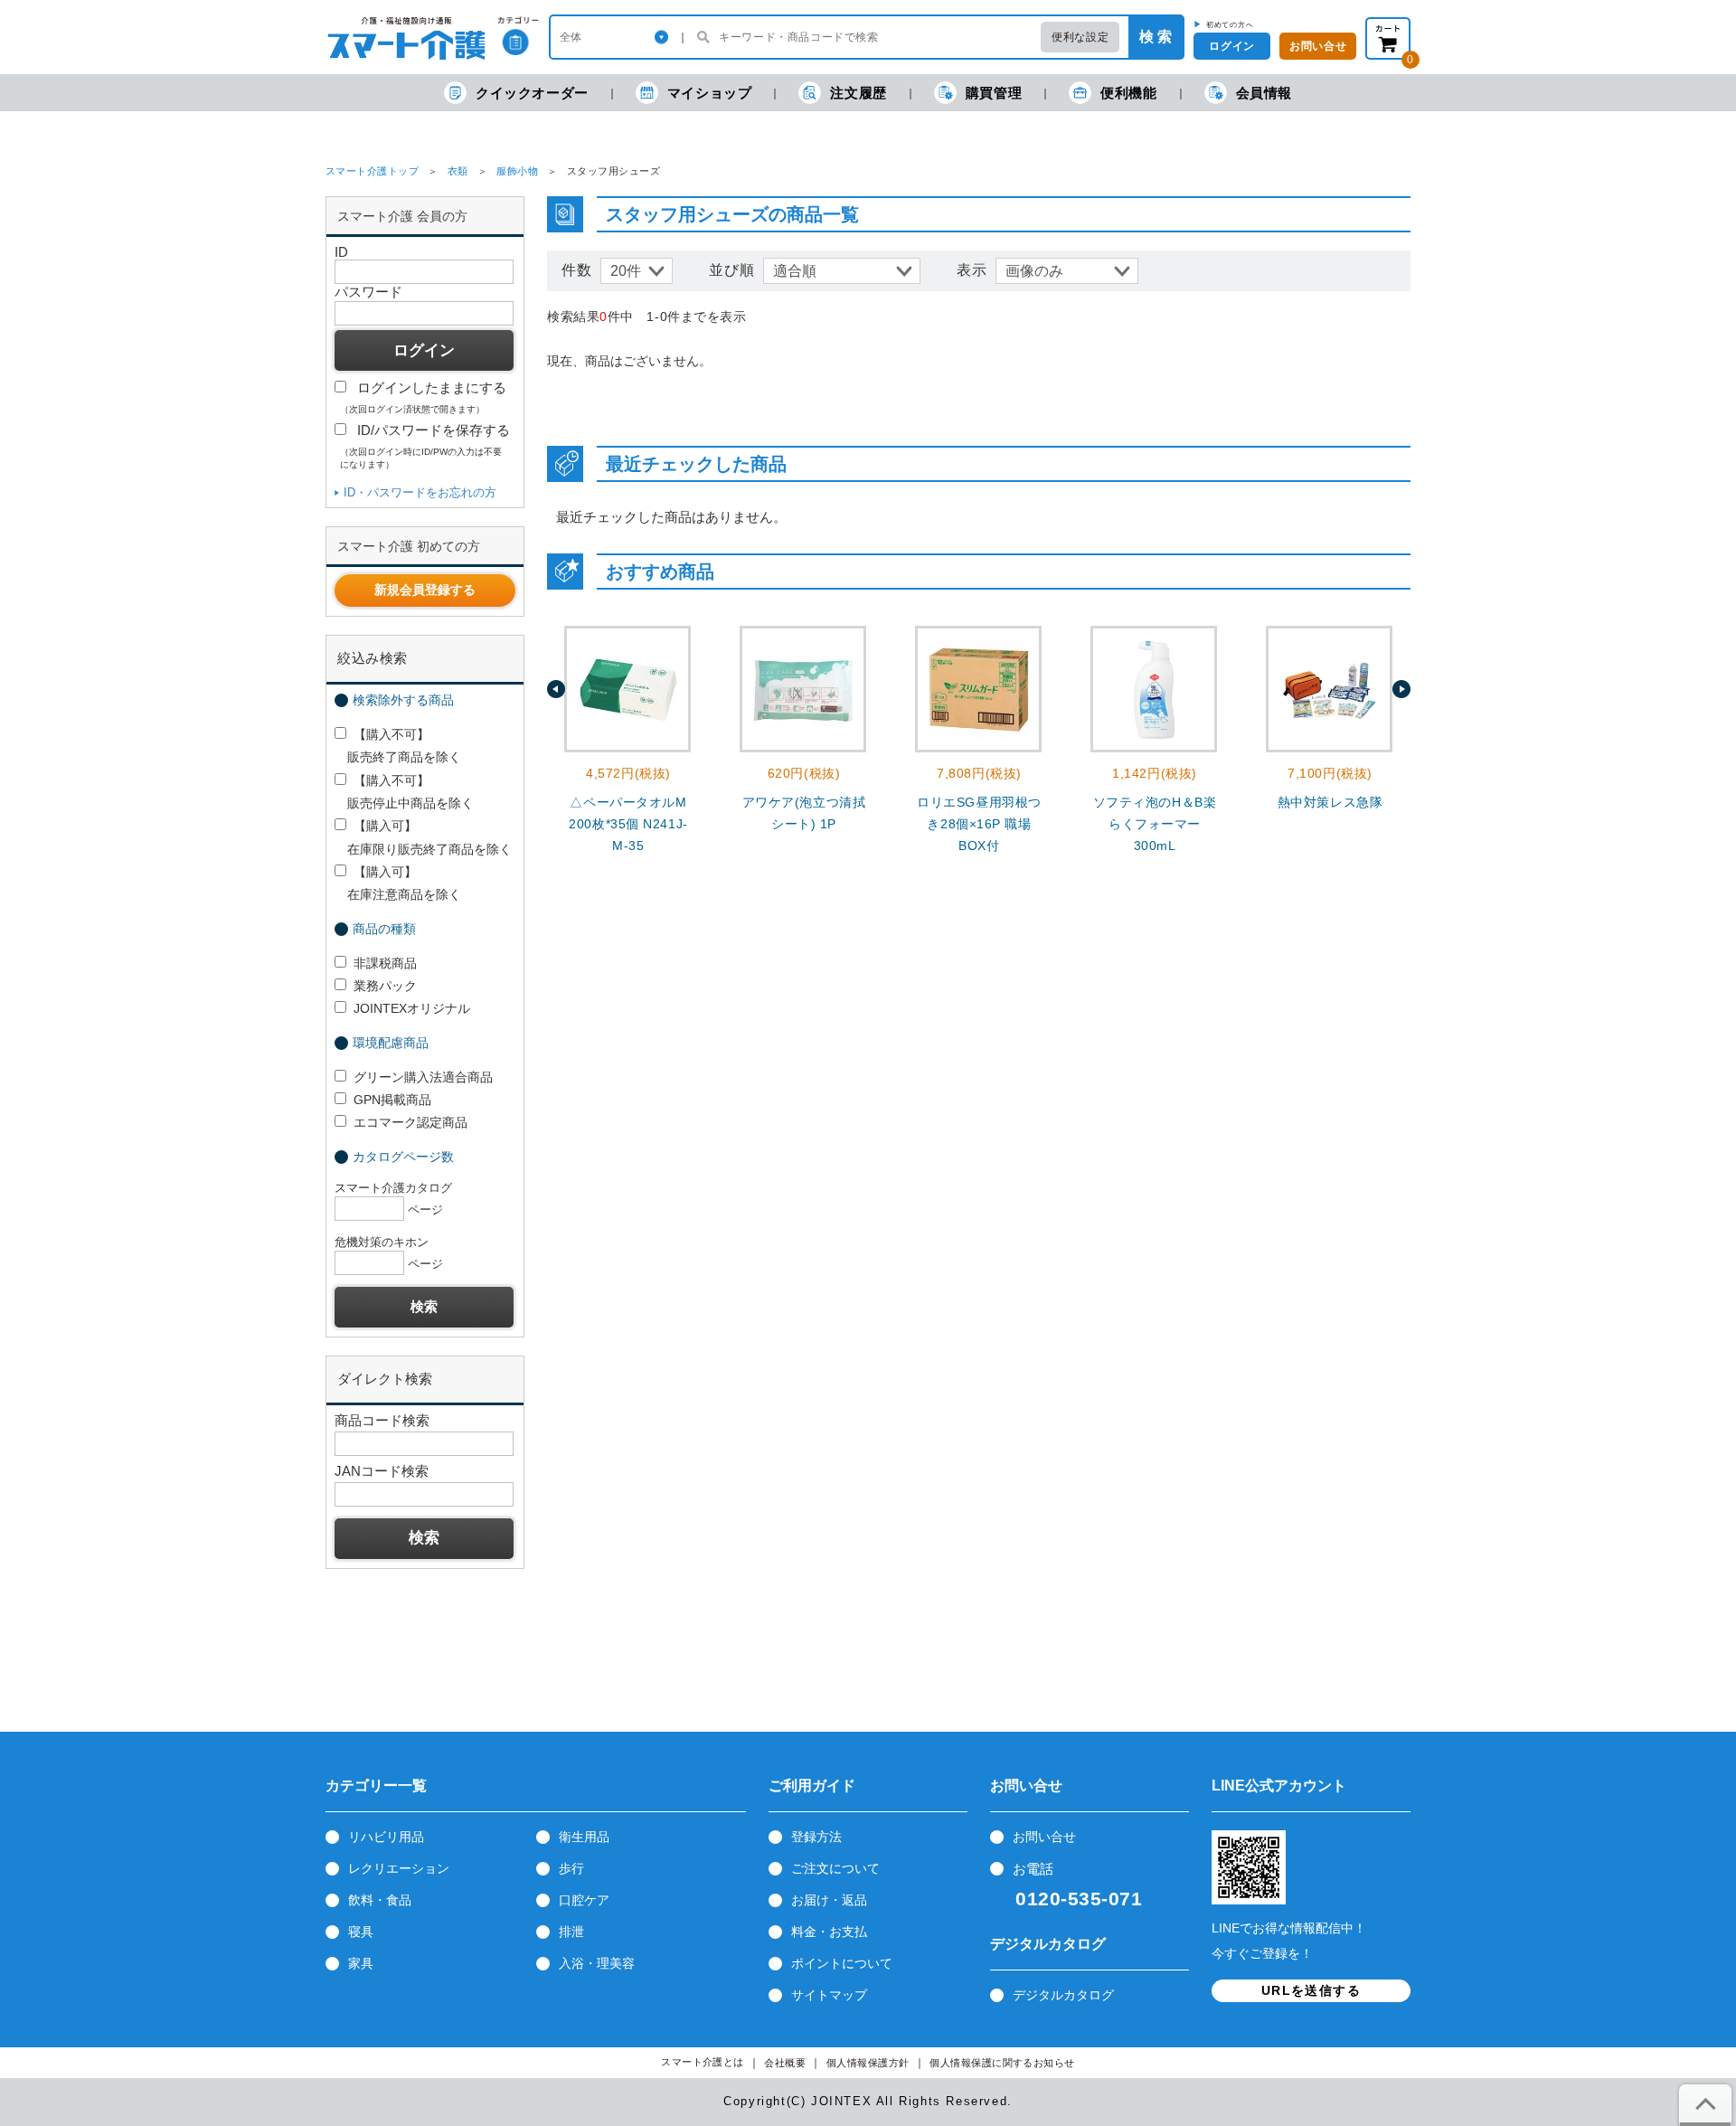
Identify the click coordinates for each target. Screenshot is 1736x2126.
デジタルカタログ (1063, 1995)
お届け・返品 (829, 1900)
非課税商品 (385, 963)
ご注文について (835, 1868)
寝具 (361, 1932)
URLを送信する (1311, 1990)
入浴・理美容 (597, 1963)
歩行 (571, 1868)
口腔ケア (584, 1900)
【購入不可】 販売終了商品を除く (398, 746)
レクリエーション (399, 1868)
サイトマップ (829, 1995)
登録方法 (816, 1837)
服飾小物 (517, 171)
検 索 (1156, 37)
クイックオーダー (532, 93)
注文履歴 (858, 93)
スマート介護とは (703, 2062)
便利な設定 (1080, 37)
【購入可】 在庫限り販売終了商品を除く (423, 837)
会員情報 (1264, 93)
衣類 (458, 171)
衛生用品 (584, 1837)
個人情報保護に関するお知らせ (1002, 2063)
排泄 (571, 1932)
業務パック (385, 986)
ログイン (1231, 46)
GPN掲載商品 (392, 1100)
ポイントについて (842, 1963)
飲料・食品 (380, 1900)
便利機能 (1128, 93)
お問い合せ (1318, 46)
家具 (361, 1963)
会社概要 (785, 2063)
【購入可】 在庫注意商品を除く (398, 883)
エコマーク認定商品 (410, 1122)
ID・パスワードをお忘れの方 (420, 492)
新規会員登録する (425, 590)
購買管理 (994, 93)
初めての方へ (1230, 24)
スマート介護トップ (372, 171)
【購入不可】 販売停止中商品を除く (404, 792)
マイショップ (710, 93)
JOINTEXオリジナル (412, 1008)
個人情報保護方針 (868, 2063)
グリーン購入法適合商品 (423, 1077)
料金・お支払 (829, 1932)
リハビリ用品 (386, 1837)
